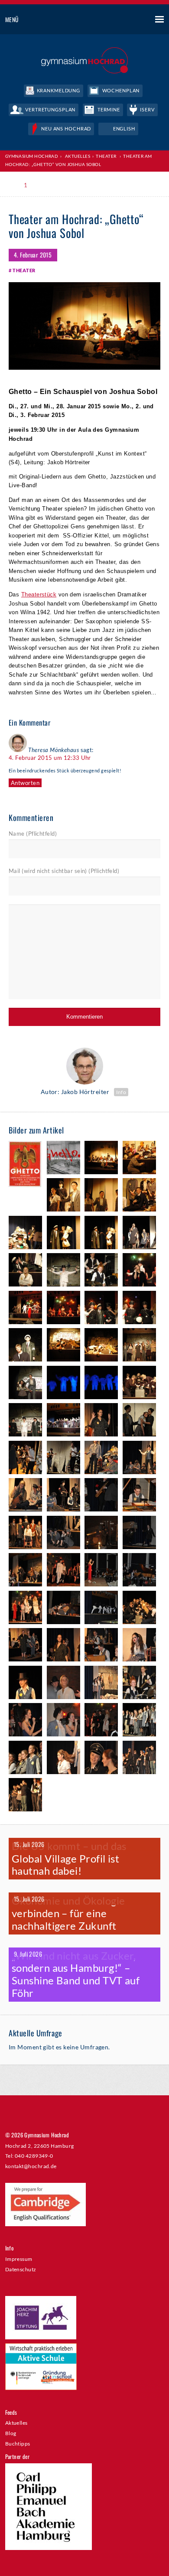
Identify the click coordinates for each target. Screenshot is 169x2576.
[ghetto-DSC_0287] (25, 1534)
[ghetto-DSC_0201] (139, 1421)
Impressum (19, 2259)
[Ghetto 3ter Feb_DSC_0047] (25, 1684)
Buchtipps (18, 2443)
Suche (127, 20)
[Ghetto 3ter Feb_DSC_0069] (63, 1684)
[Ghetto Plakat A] (63, 1159)
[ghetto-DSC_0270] (101, 1496)
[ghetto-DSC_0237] (101, 1459)
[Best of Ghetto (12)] (63, 1271)
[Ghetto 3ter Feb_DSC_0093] (25, 1721)
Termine (109, 109)
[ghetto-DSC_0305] (139, 1534)
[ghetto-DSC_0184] (101, 1421)
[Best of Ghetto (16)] (63, 1309)
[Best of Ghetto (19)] (139, 1346)
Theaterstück (39, 594)
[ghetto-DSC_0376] (25, 1609)
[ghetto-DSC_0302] (101, 1534)
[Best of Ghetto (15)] (25, 1309)
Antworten (25, 783)
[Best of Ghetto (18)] (63, 1346)
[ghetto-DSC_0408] (101, 1609)
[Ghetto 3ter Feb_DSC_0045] (139, 1646)
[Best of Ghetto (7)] (63, 1234)
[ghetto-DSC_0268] (63, 1496)
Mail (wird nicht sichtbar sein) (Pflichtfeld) (64, 871)
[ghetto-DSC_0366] (139, 1571)
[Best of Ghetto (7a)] (101, 1234)
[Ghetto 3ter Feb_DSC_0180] (25, 1796)
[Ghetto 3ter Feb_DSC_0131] (25, 1759)
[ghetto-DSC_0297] (63, 1534)
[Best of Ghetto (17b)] (25, 1346)
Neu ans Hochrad (66, 129)
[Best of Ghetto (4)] (63, 1196)
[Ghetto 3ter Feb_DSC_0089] (139, 1684)
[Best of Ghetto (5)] (101, 1196)
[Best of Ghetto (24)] (25, 1421)
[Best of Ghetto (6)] (139, 1196)
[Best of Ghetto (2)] (101, 1159)
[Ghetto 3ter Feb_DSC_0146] (101, 1759)
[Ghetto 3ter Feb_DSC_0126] (139, 1721)
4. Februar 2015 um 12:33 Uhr (50, 758)
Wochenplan (121, 90)
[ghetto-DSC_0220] (25, 1459)
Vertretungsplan (50, 109)
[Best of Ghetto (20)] (25, 1384)
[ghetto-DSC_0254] (139, 1459)
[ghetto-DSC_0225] (63, 1459)
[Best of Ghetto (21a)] (101, 1384)
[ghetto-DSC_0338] (63, 1571)
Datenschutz (21, 2269)
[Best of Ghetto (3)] (139, 1159)
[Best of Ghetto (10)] (25, 1271)
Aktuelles (16, 2423)
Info (121, 1092)
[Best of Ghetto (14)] (139, 1271)
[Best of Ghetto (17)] (101, 1309)
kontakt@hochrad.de (31, 2166)
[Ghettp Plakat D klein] (25, 1165)
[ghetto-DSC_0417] (139, 1609)
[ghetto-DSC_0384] (63, 1609)
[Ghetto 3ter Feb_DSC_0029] (63, 1646)
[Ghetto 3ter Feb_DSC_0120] (101, 1721)
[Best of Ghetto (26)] (63, 1421)
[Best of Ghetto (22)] (139, 1384)
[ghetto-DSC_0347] (101, 1571)
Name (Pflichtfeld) (33, 834)
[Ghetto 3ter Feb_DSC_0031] (101, 1646)
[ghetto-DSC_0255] (25, 1496)
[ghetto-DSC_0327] (25, 1571)
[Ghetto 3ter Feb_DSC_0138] (63, 1759)
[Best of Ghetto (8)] (139, 1234)
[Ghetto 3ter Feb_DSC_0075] (101, 1684)
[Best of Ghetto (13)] (101, 1271)
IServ (147, 109)
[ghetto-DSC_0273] (139, 1496)
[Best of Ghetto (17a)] (139, 1309)
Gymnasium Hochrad (32, 156)
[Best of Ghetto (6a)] (25, 1234)
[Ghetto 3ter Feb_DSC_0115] (63, 1721)
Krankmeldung (59, 90)
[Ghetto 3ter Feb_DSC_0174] (139, 1759)
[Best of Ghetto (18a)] (101, 1346)
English (124, 129)
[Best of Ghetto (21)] (63, 1384)
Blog (11, 2433)
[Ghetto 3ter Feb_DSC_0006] (25, 1646)
